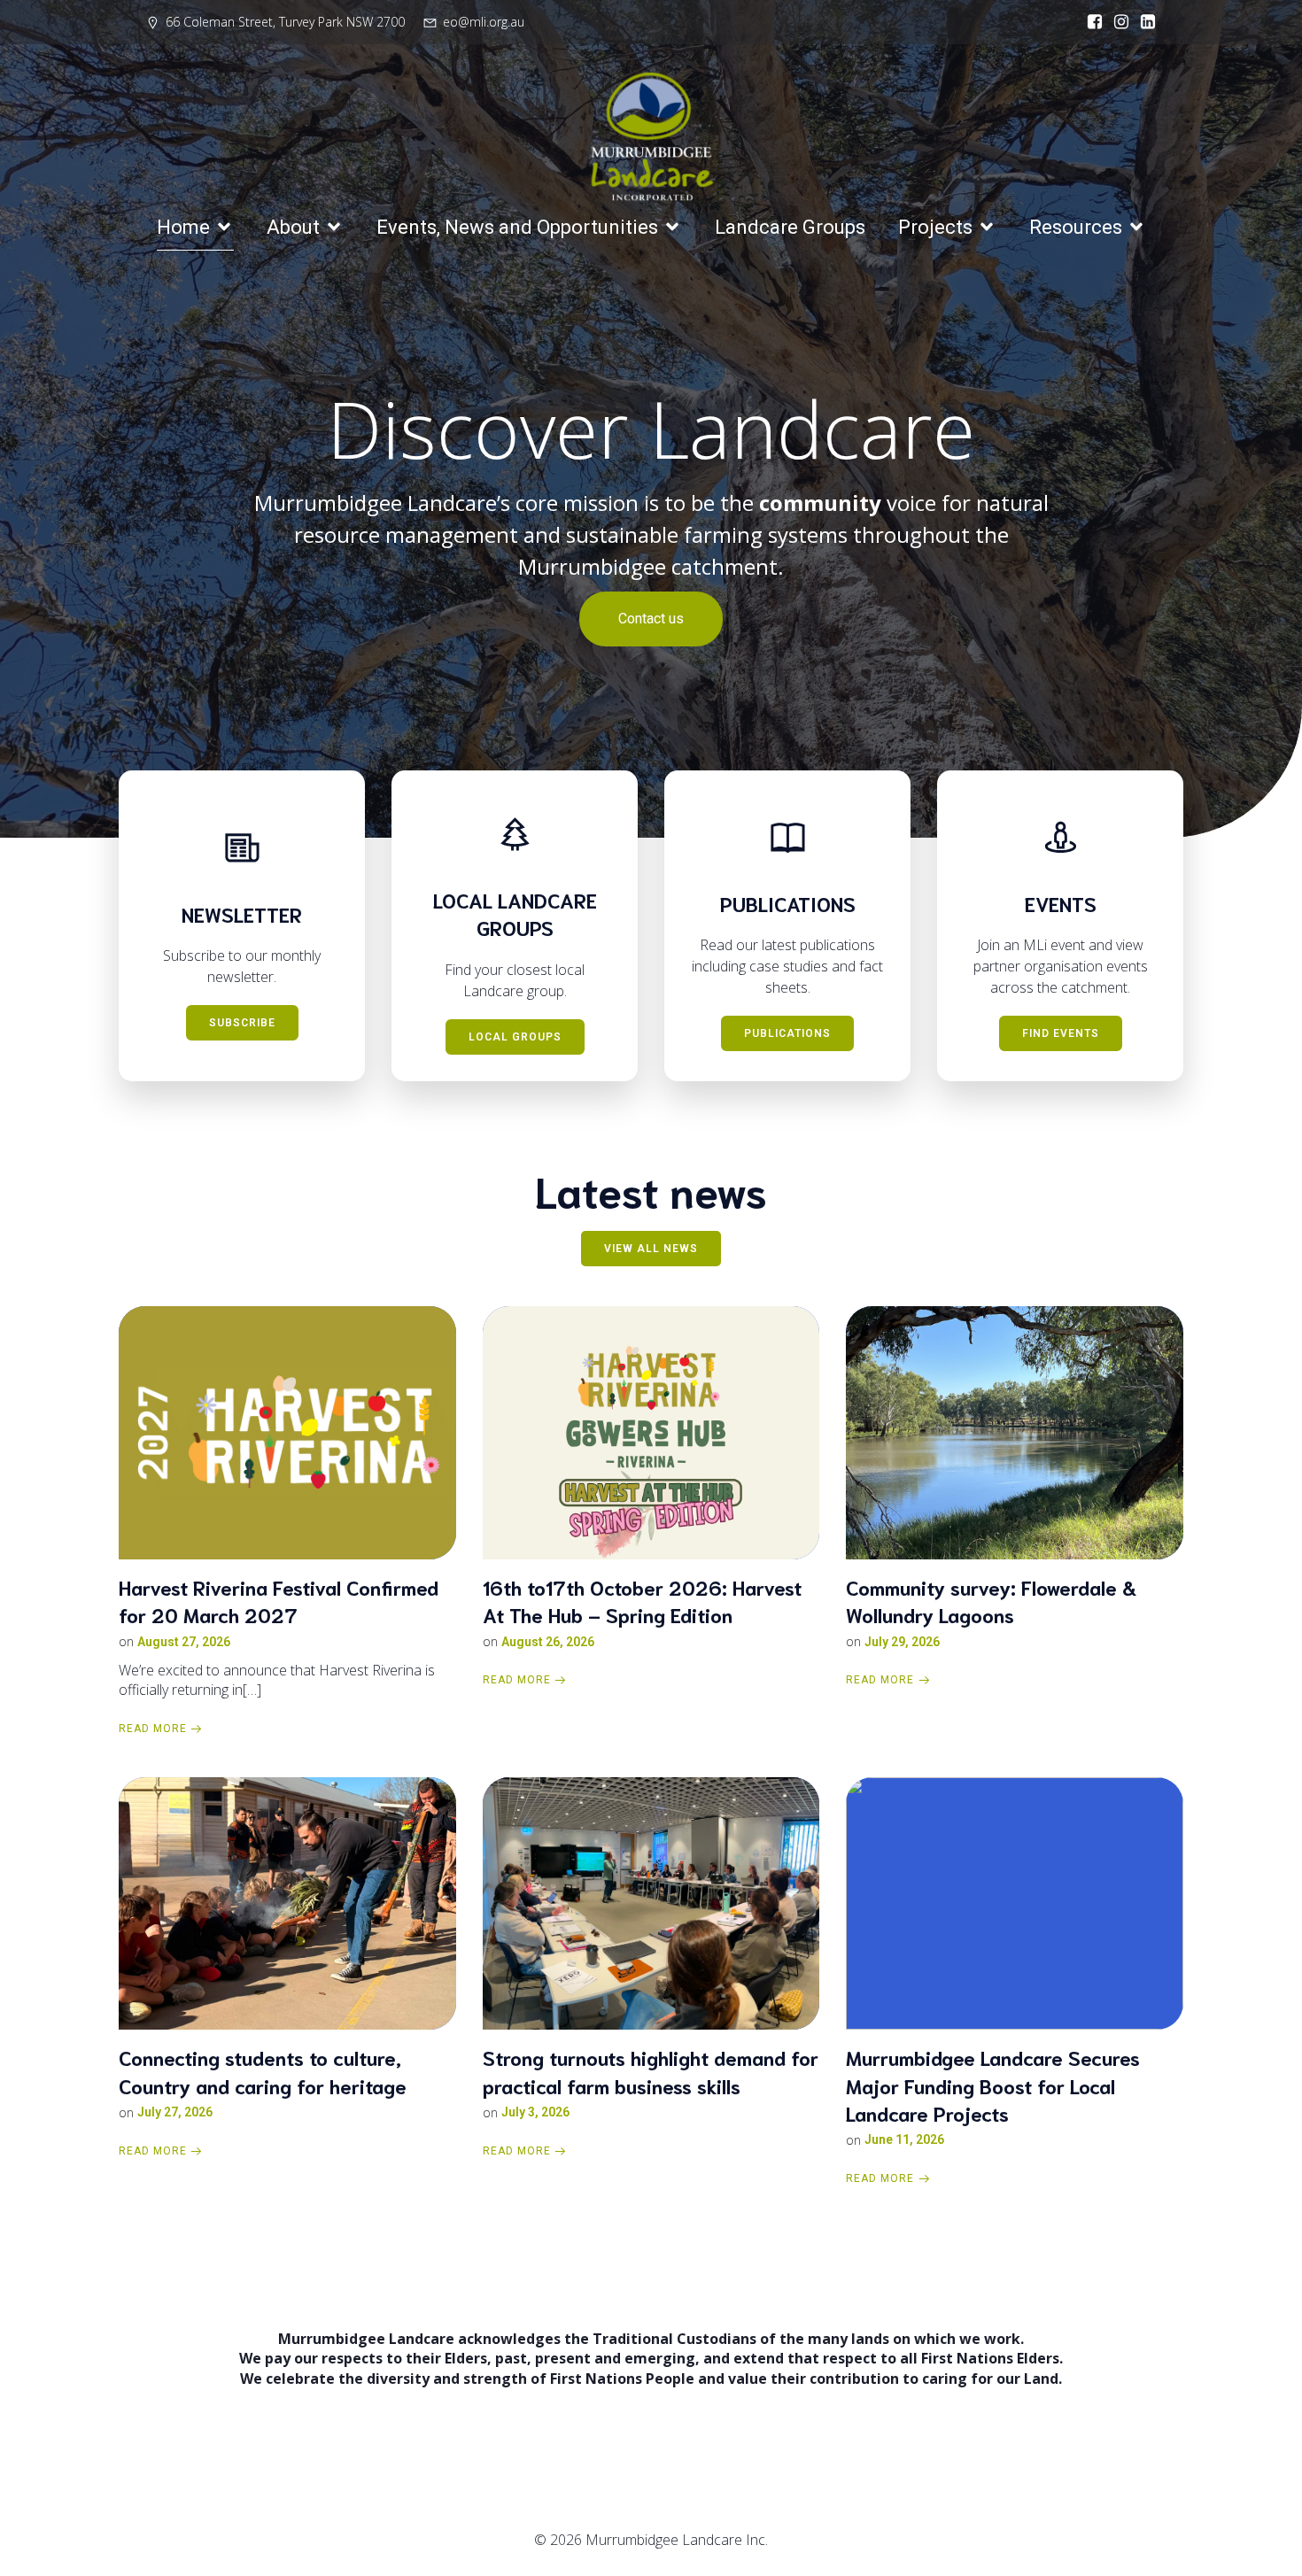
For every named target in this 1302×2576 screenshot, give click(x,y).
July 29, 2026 (902, 1642)
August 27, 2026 (184, 1642)
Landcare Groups (790, 227)
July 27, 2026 (175, 2112)
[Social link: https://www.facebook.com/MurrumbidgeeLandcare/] (1090, 22)
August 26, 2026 (548, 1642)
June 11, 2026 (904, 2139)
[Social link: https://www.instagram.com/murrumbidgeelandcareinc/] (1117, 22)
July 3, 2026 (535, 2112)
